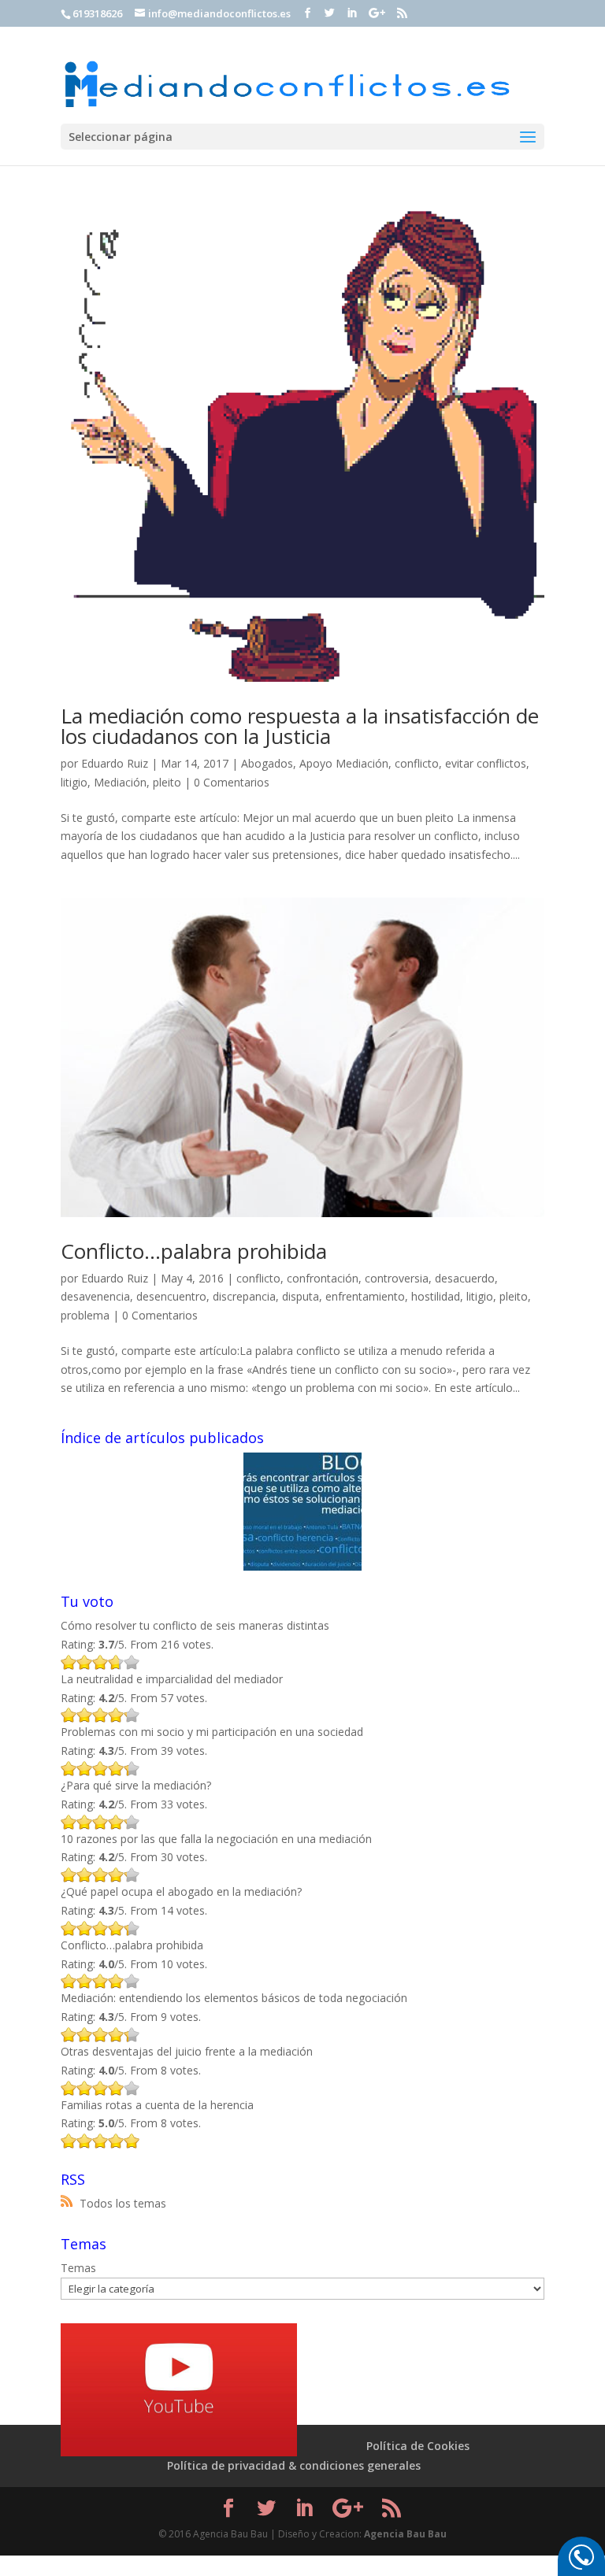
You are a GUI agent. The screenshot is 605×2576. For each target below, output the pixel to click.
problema (85, 1315)
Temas (78, 2268)
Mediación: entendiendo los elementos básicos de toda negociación (234, 1998)
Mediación (120, 782)
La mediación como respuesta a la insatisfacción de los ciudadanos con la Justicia (300, 726)
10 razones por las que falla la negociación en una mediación (216, 1839)
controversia (397, 1278)
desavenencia (95, 1296)
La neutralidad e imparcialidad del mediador (172, 1679)
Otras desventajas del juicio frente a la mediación (187, 2051)
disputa (301, 1296)
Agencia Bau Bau (405, 2534)
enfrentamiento (365, 1296)
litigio (74, 782)
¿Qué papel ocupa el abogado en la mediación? (181, 1891)
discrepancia (244, 1296)
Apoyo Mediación (344, 763)
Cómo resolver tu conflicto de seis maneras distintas (195, 1625)
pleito (167, 782)
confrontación (323, 1278)
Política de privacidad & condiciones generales (294, 2465)
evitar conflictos (486, 763)
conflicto (417, 763)
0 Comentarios (232, 782)
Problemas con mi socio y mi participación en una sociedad (212, 1732)
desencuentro (171, 1296)
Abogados (267, 763)
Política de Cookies (418, 2446)
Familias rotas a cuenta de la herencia (157, 2105)
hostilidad (436, 1296)
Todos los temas (123, 2203)
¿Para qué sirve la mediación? (136, 1785)
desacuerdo (465, 1278)
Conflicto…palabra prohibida (194, 1251)
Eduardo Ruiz (115, 763)
